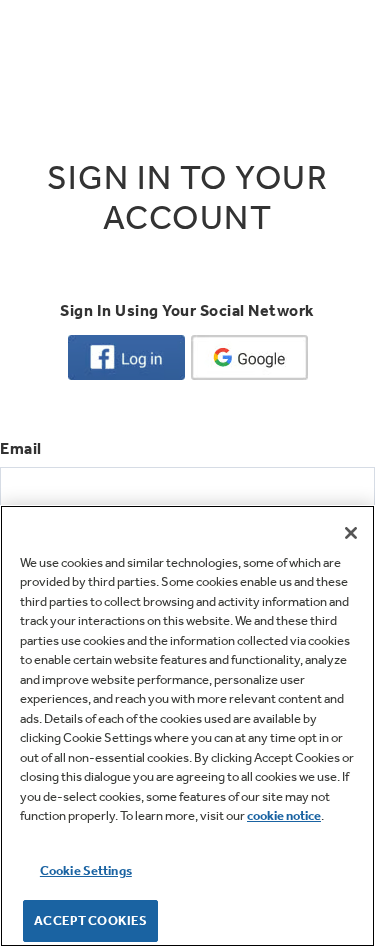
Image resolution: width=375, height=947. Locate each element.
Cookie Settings (86, 870)
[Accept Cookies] (351, 533)
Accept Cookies (90, 920)
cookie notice (284, 815)
